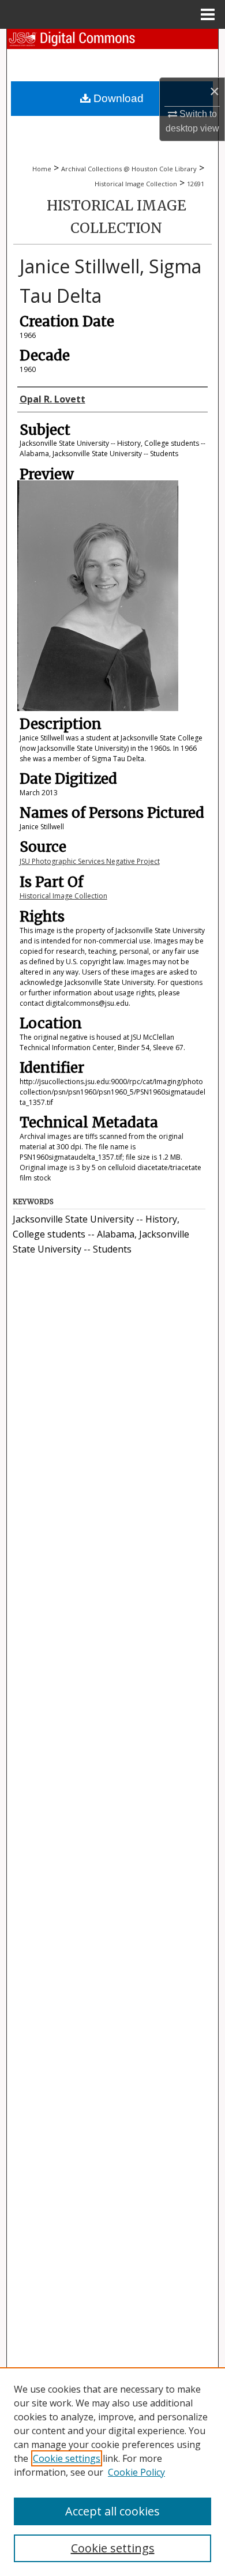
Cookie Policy (136, 2472)
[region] (112, 2472)
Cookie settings (67, 2458)
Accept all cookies (112, 2511)
